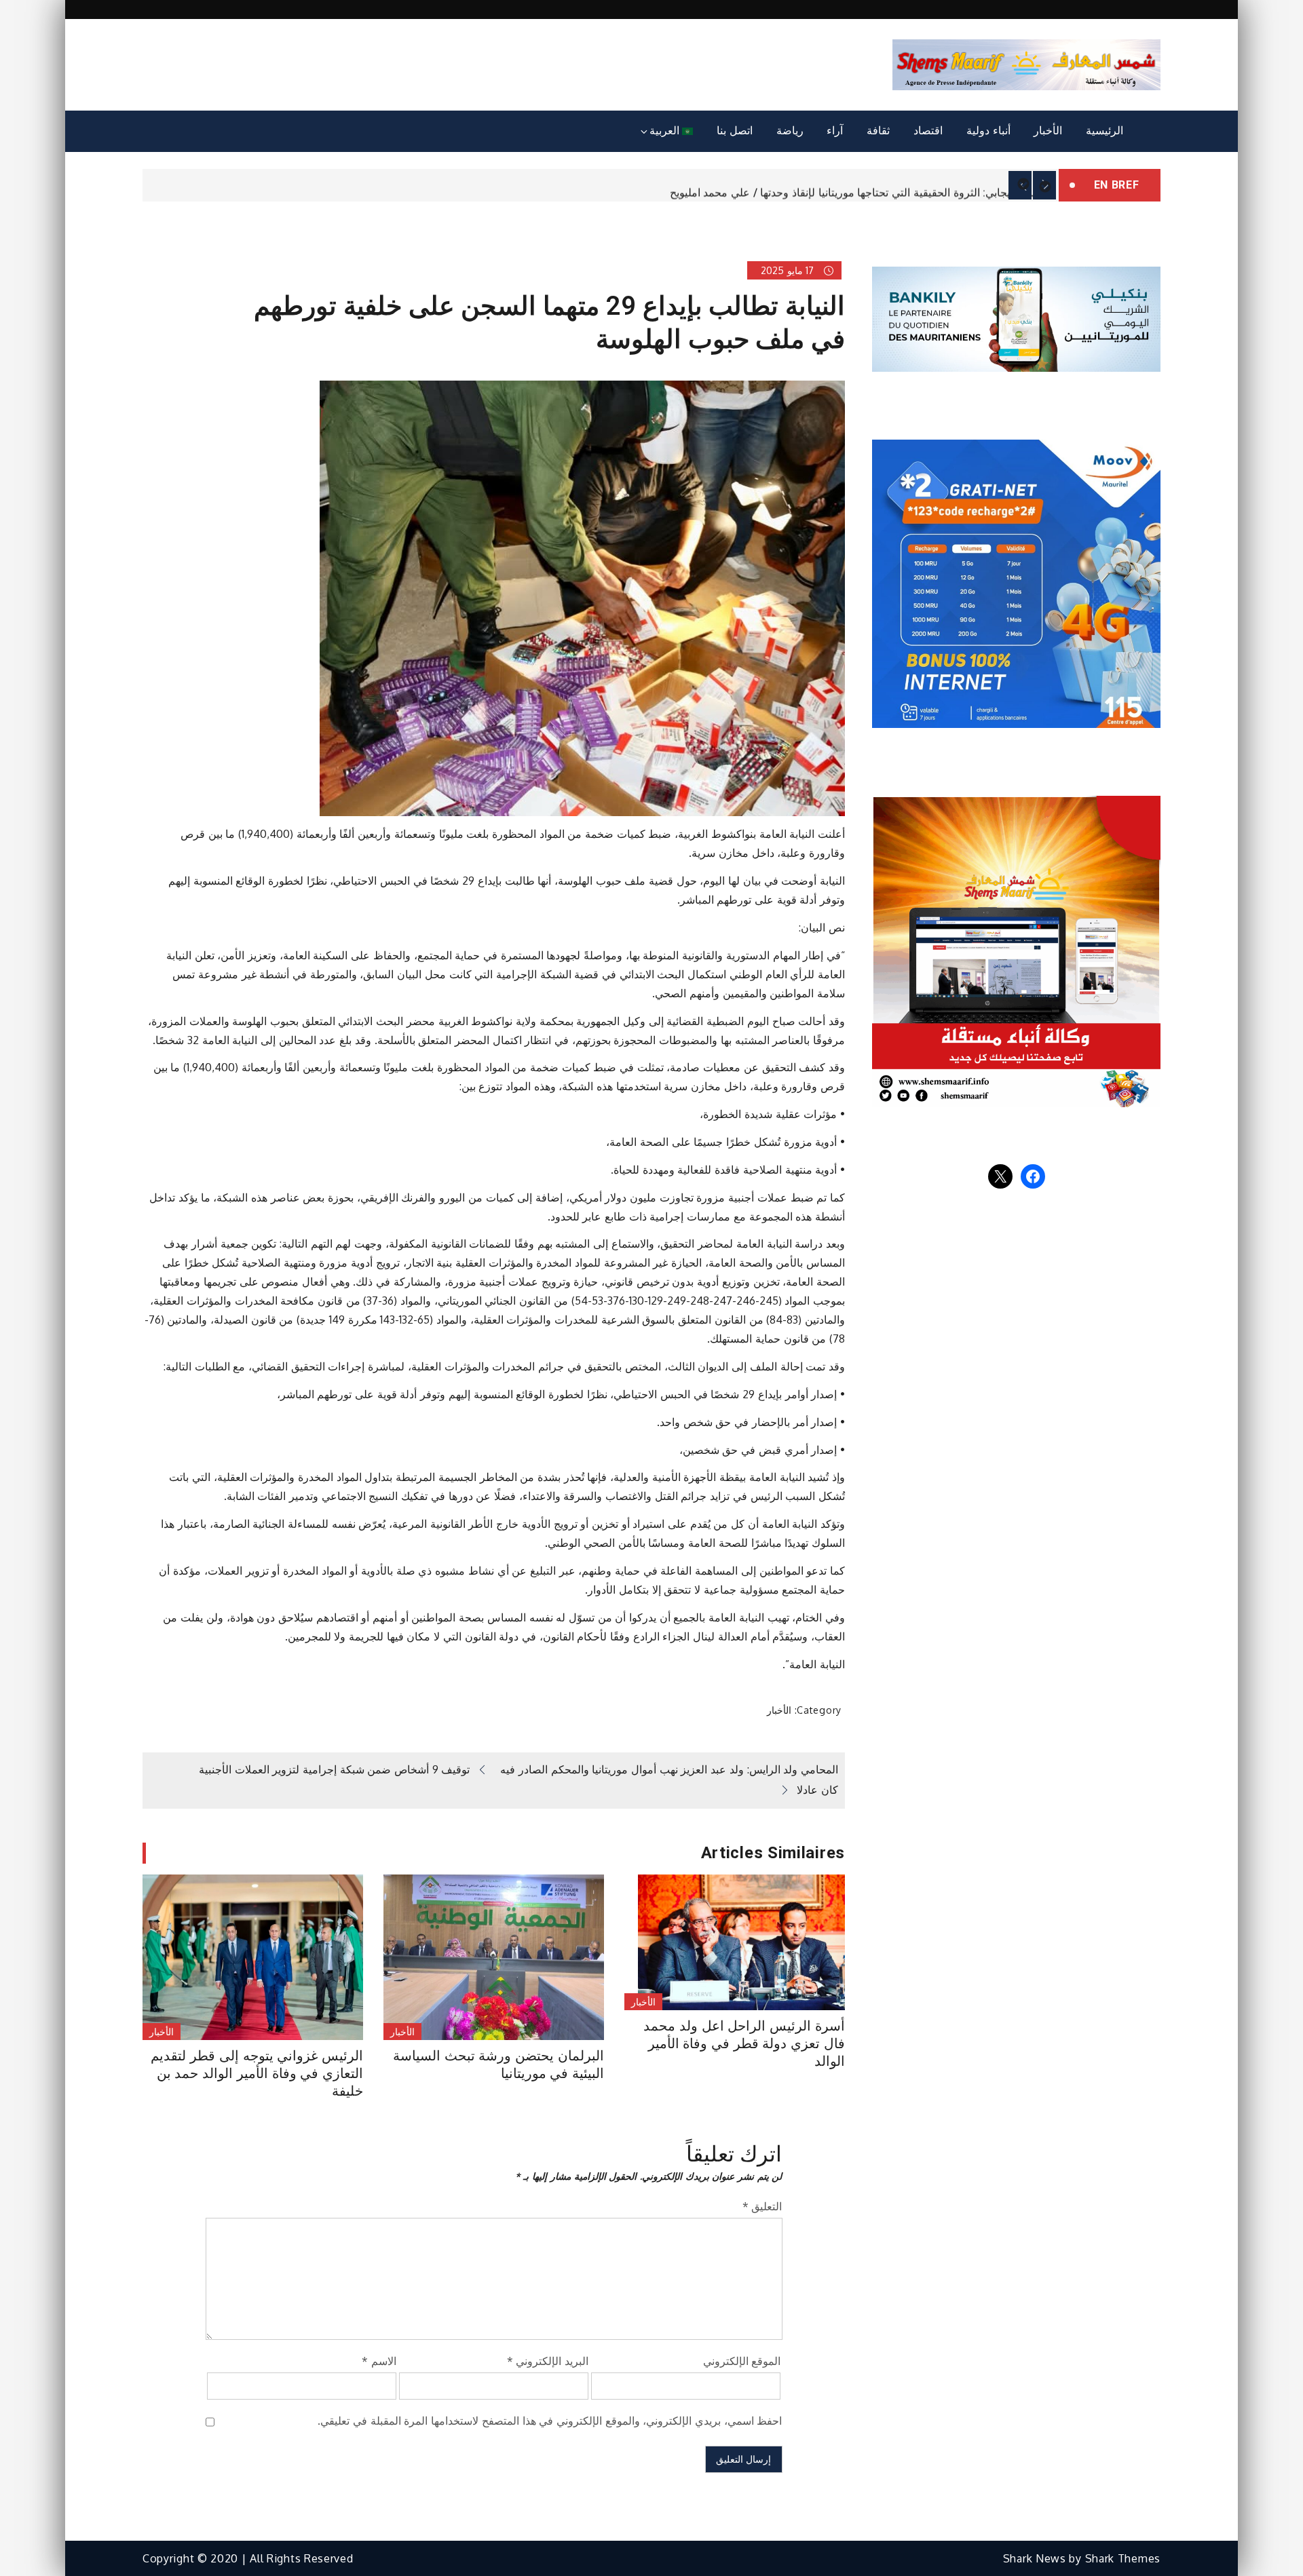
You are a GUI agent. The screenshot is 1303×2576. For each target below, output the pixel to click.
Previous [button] (1020, 185)
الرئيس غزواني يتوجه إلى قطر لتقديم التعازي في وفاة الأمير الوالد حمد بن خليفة (257, 2073)
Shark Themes (1123, 2558)
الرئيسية (1104, 131)
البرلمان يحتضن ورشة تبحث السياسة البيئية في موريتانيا (498, 2064)
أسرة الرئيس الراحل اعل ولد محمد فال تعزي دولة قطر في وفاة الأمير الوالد (744, 2043)
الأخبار (1048, 131)
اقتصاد (928, 131)
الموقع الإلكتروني (742, 2361)
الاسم (379, 2361)
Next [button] (1044, 185)
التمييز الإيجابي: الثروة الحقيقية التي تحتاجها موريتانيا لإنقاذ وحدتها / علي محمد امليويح (861, 186)
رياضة (790, 131)
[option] (601, 185)
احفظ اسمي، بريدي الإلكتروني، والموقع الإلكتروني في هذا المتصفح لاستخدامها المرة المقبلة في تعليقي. (550, 2421)
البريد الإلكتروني (548, 2361)
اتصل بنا (735, 131)
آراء (835, 131)
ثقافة (878, 131)
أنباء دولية (988, 131)
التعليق (762, 2206)
